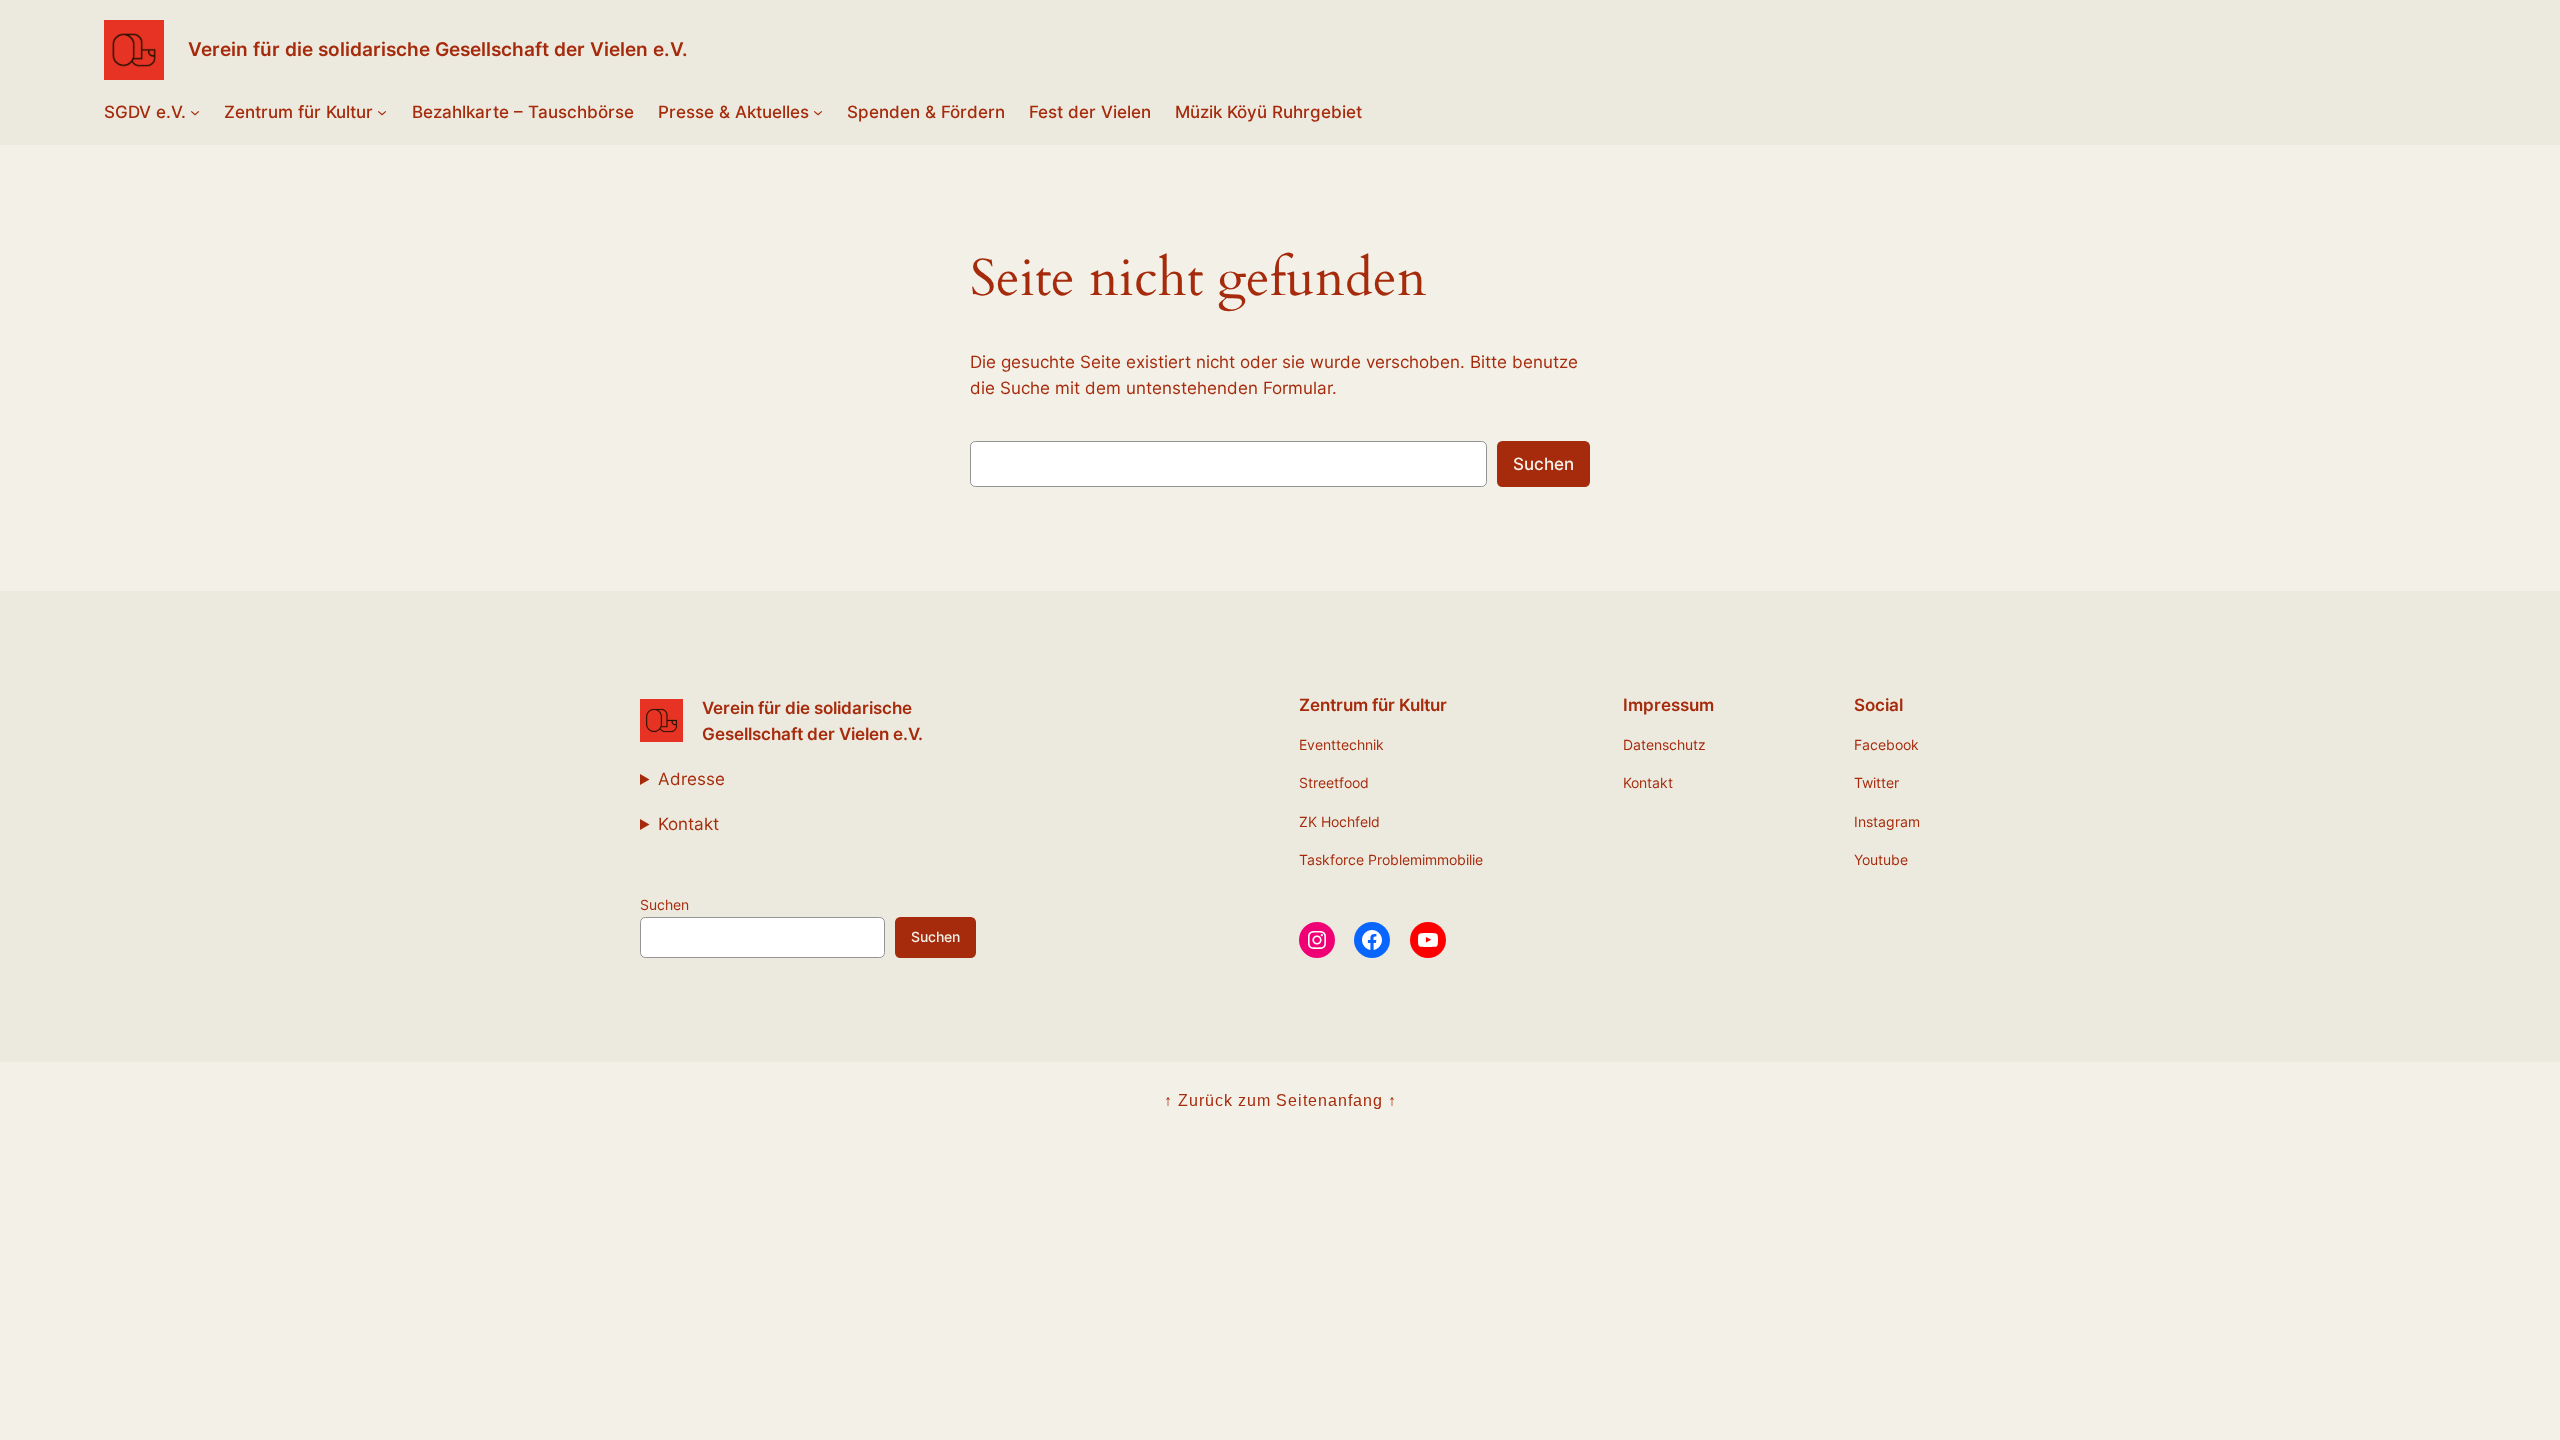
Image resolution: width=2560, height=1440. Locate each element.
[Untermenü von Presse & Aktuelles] (818, 112)
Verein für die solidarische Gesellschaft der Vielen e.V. (438, 49)
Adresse (691, 779)
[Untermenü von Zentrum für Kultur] (382, 112)
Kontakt (688, 824)
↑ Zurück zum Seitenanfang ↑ (1280, 1100)
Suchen (1543, 464)
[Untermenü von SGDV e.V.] (195, 112)
